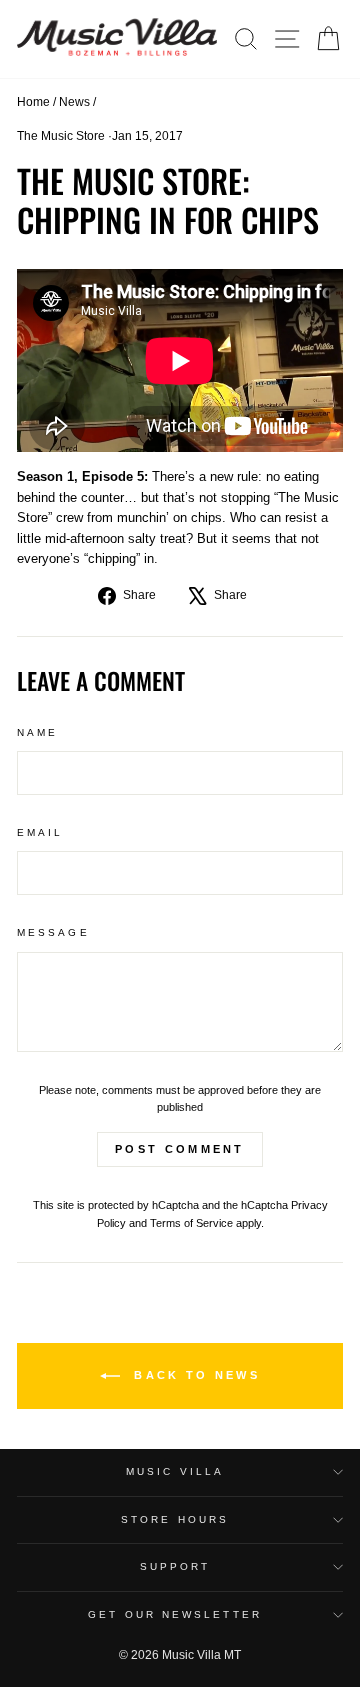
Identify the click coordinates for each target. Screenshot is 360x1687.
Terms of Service (191, 1223)
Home (33, 102)
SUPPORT (175, 1566)
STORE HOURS (175, 1519)
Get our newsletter (175, 1614)
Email (40, 832)
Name (37, 732)
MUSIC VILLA (175, 1471)
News (74, 102)
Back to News (194, 1375)
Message (53, 932)
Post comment (180, 1149)
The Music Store (61, 136)
